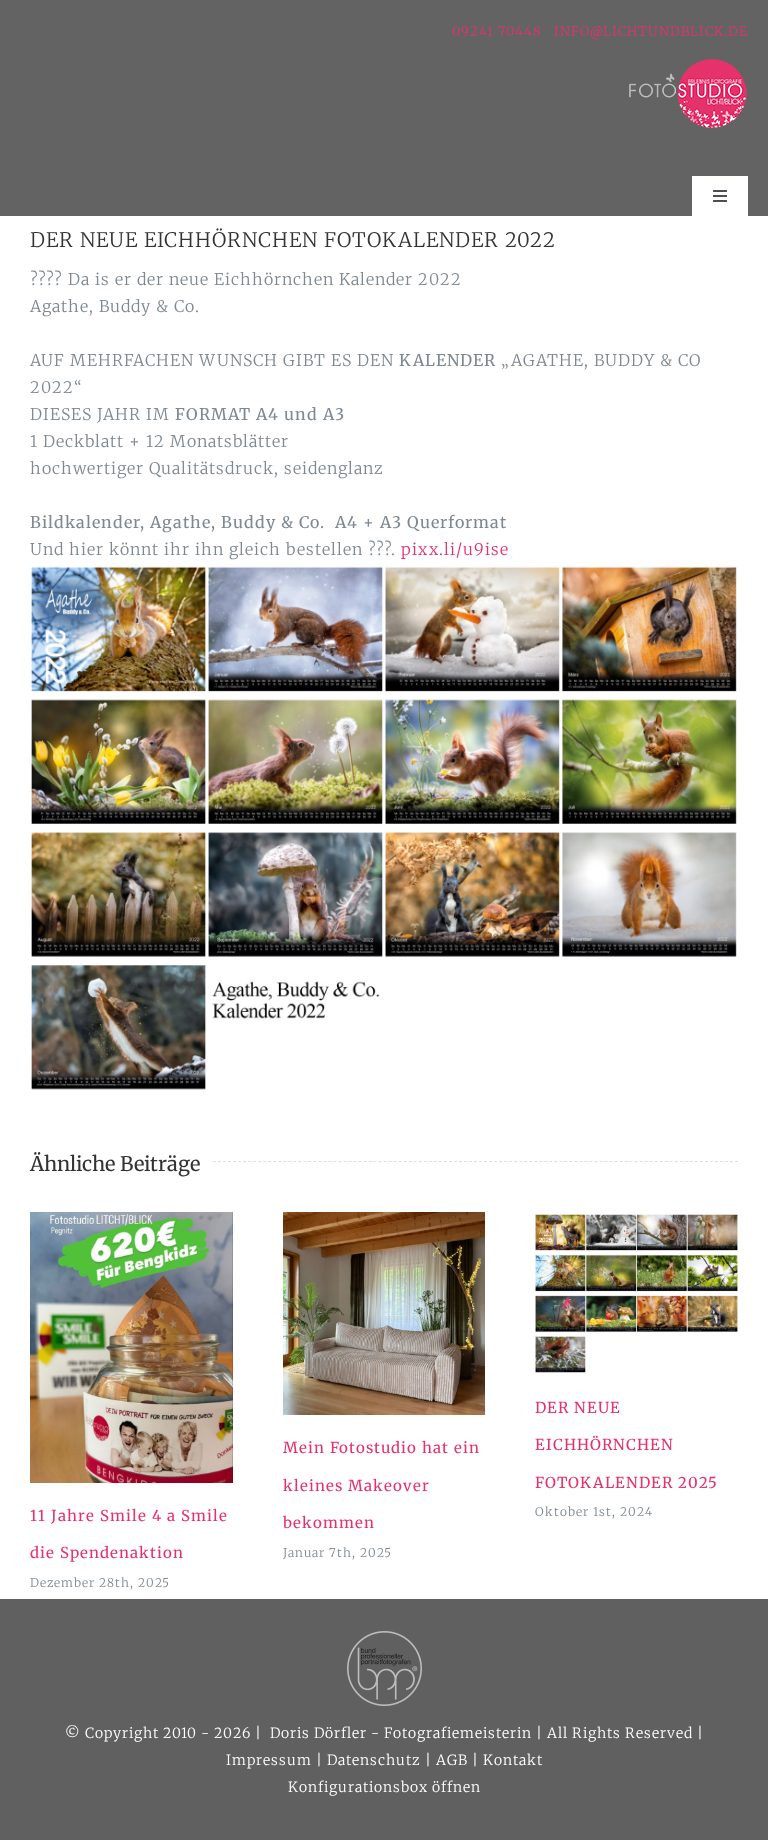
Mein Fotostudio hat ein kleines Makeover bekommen (381, 1485)
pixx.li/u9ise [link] (457, 549)
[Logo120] (688, 66)
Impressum (269, 1760)
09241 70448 (499, 31)
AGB (452, 1760)
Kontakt (513, 1760)
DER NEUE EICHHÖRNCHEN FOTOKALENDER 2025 (626, 1445)
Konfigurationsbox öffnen (384, 1787)
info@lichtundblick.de (651, 31)
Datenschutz (374, 1760)
